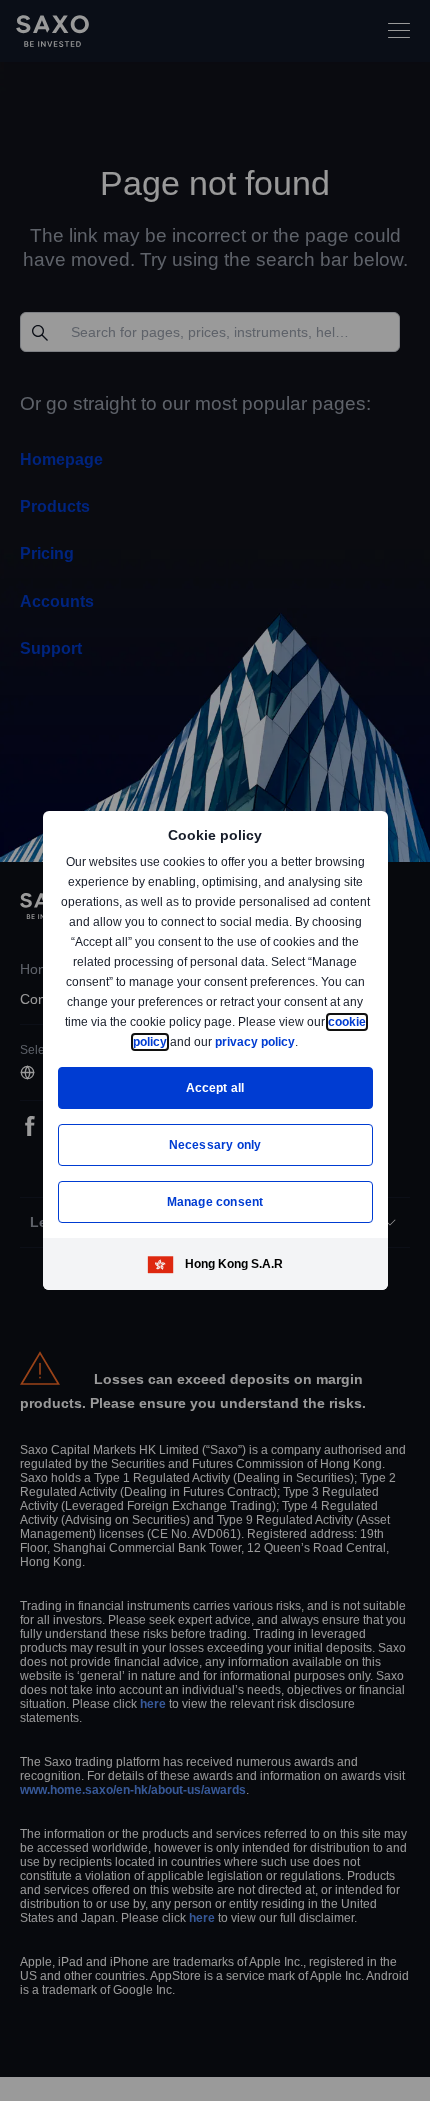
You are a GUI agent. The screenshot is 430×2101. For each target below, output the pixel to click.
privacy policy (301, 1041)
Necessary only (215, 1144)
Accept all (215, 1087)
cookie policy (174, 1041)
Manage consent (215, 1201)
